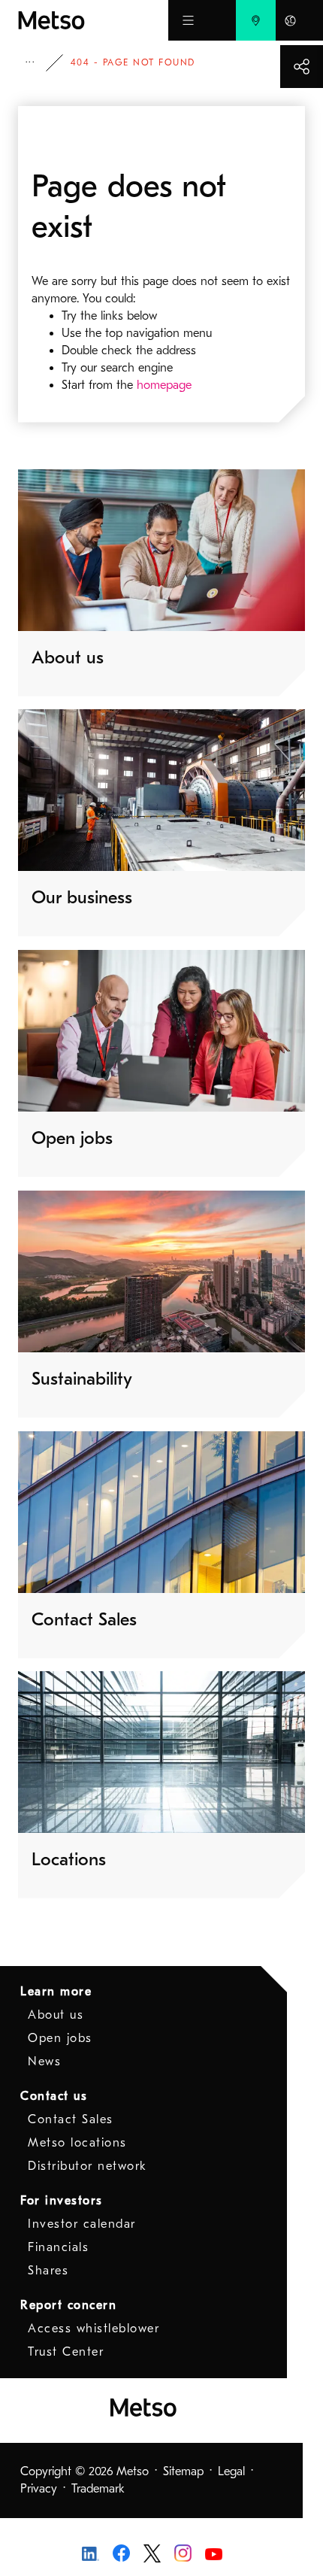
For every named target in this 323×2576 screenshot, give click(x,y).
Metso (41, 63)
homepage (164, 385)
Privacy (39, 2489)
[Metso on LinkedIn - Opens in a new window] (91, 2553)
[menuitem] (256, 20)
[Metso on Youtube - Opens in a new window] (214, 2553)
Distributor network (88, 2166)
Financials (58, 2247)
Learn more (56, 1992)
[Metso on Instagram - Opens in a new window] (183, 2552)
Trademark (98, 2489)
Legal (231, 2471)
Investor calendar (82, 2224)
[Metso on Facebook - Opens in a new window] (121, 2552)
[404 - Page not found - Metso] (93, 20)
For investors (62, 2201)
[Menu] (188, 20)
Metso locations (77, 2143)
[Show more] (302, 67)
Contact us (54, 2096)
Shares (48, 2271)
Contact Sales (71, 2119)
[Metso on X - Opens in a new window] (152, 2552)
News (44, 2062)
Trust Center (66, 2352)
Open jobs (60, 2038)
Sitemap (183, 2471)
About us (56, 2015)
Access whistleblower (94, 2329)
